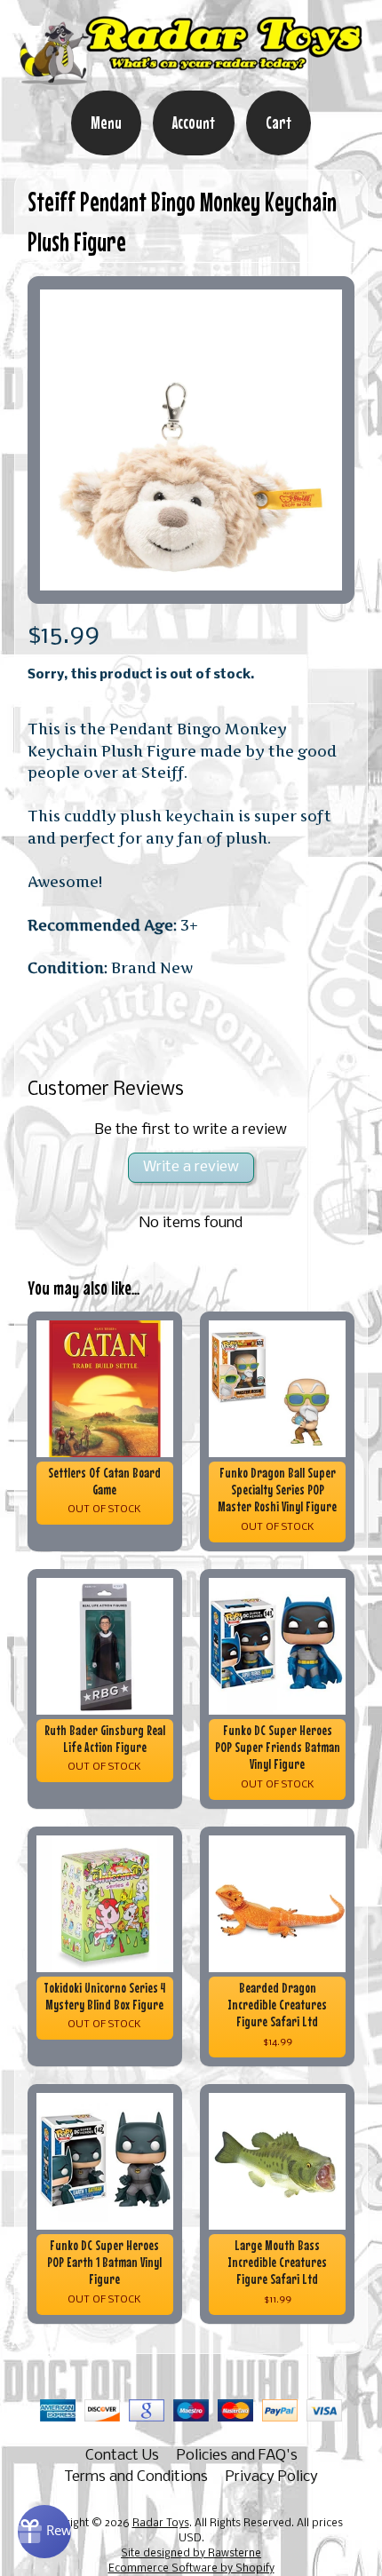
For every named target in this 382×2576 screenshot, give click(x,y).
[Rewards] (44, 2532)
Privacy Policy (272, 2477)
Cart (279, 123)
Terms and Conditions (136, 2477)
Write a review (191, 1167)
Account (194, 123)
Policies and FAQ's (237, 2456)
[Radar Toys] (191, 78)
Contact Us (122, 2456)
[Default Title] (191, 440)
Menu (106, 123)
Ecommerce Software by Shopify (191, 2569)
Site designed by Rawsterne (191, 2554)
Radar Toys (161, 2524)
